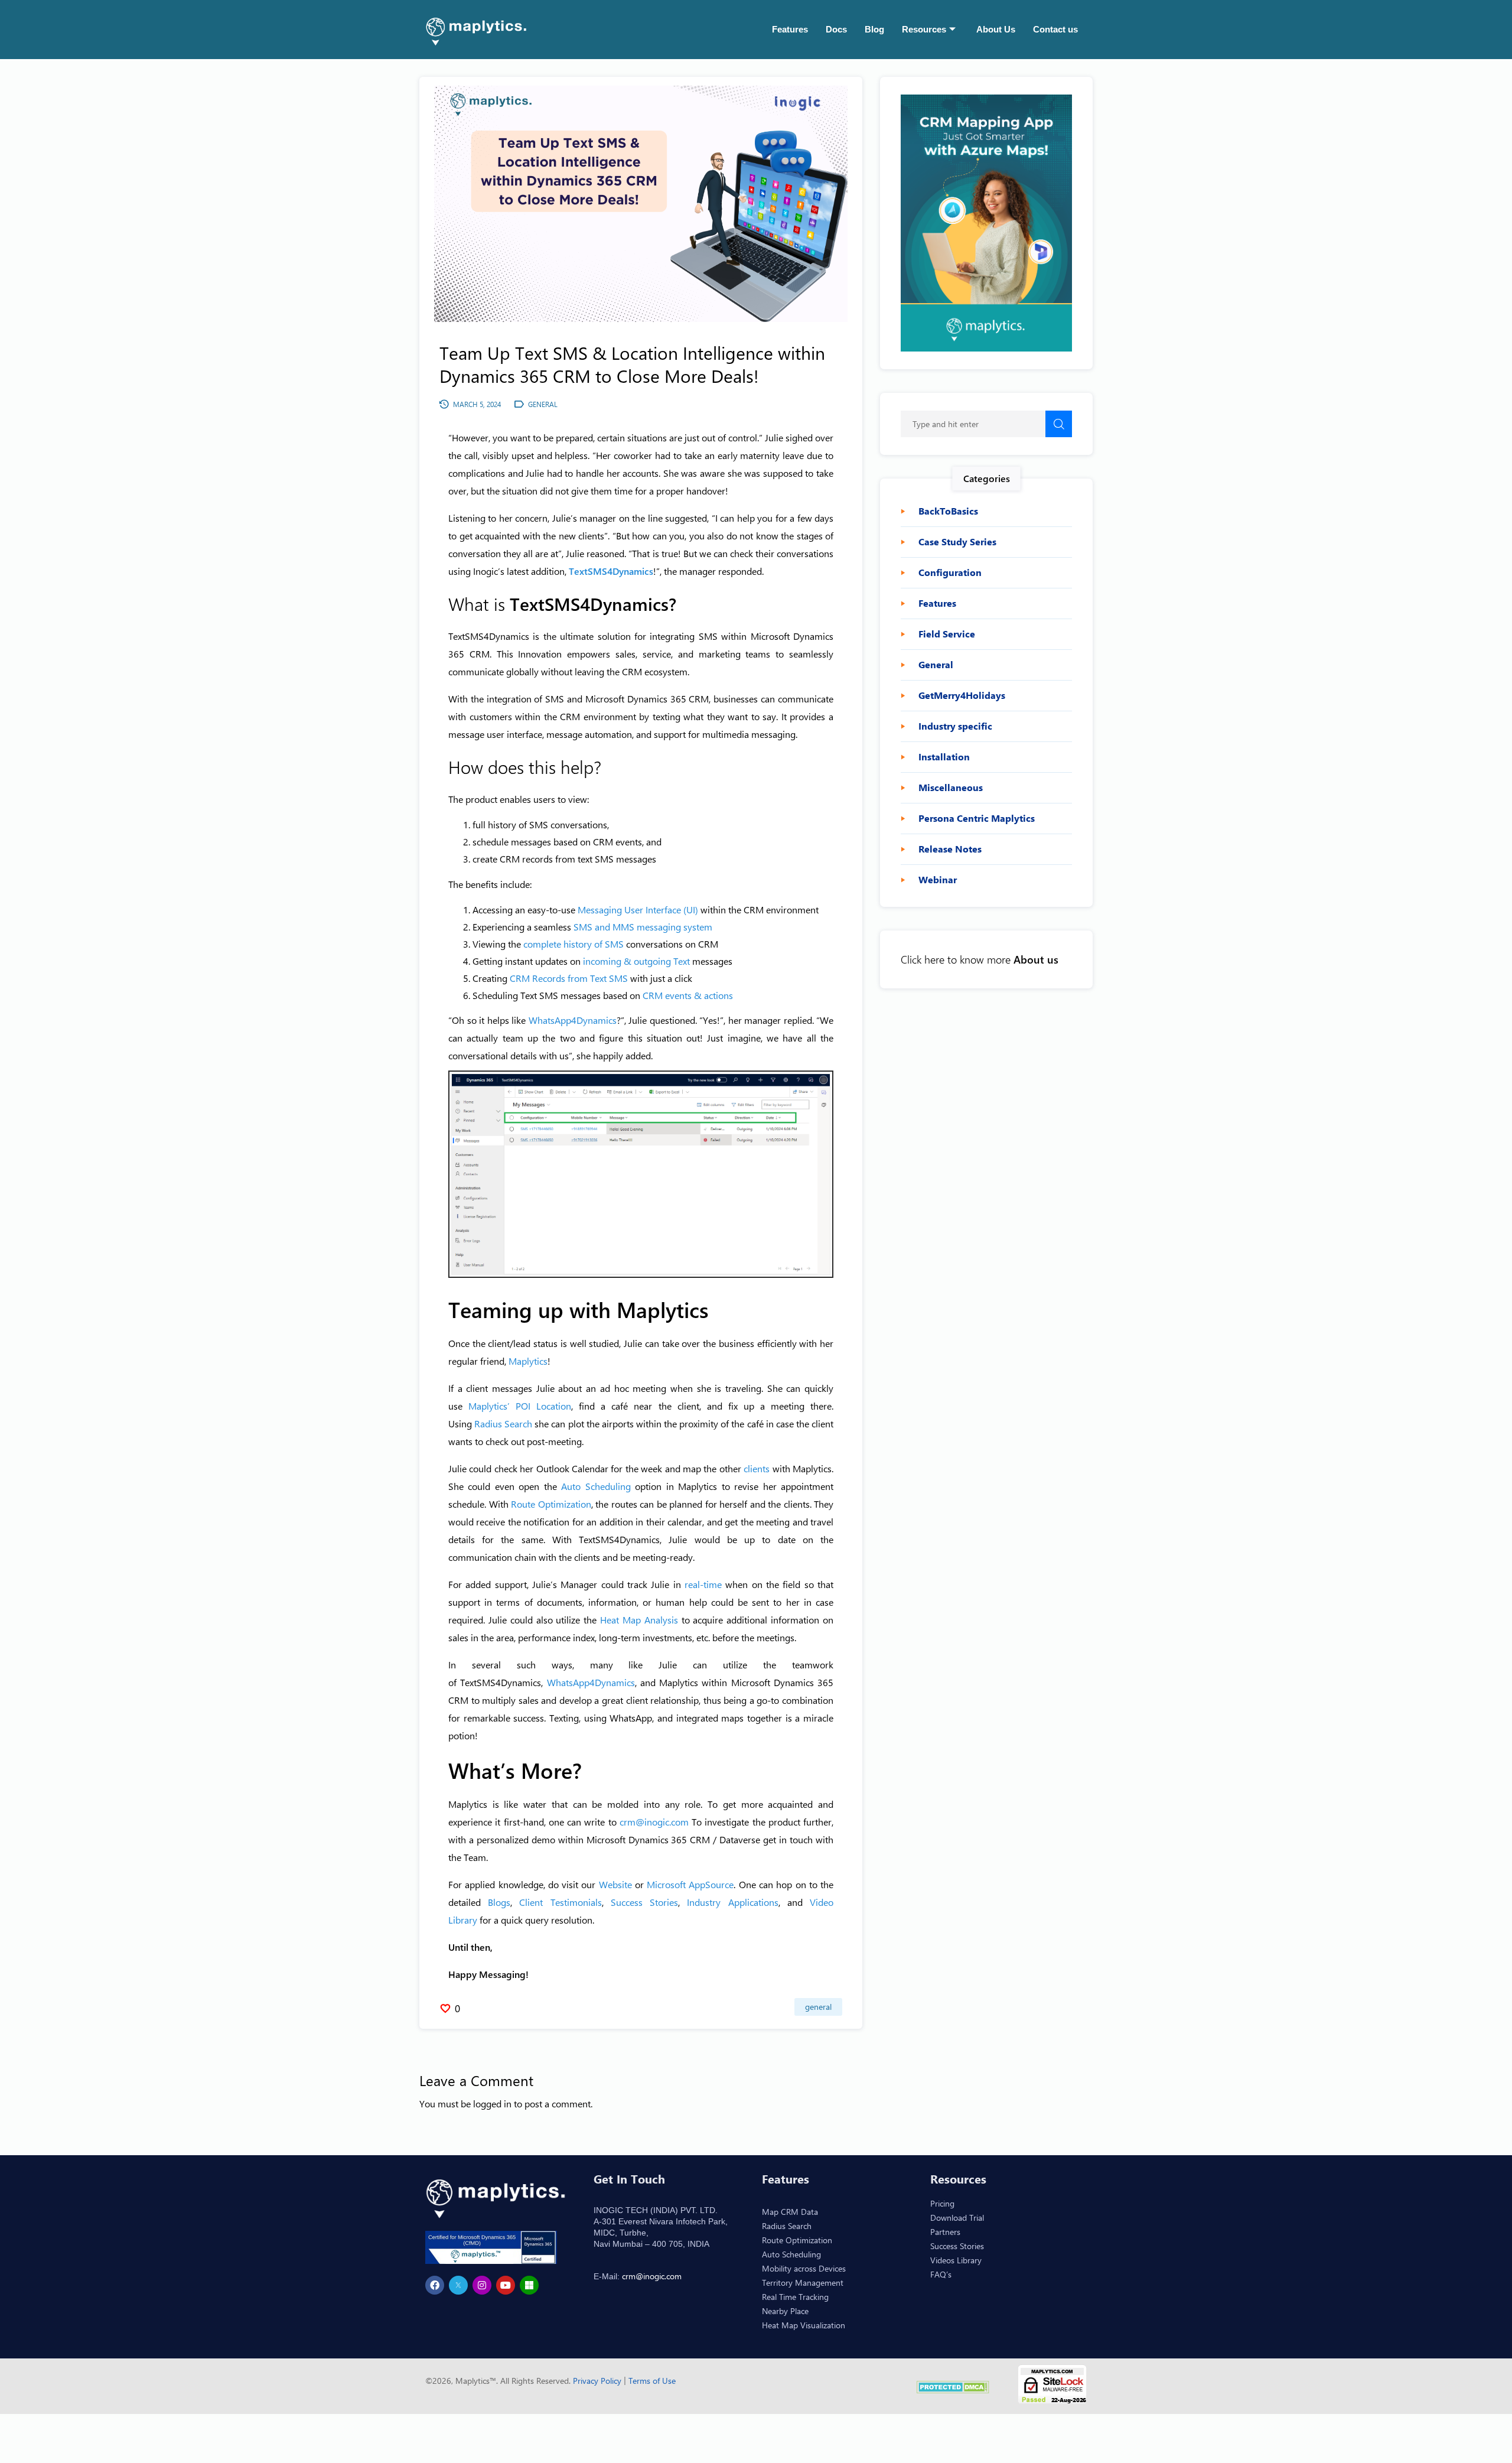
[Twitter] (458, 2285)
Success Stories (644, 1902)
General (818, 2007)
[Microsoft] (529, 2285)
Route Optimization (551, 1504)
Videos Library (956, 2260)
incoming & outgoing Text (636, 961)
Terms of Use (652, 2381)
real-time (703, 1584)
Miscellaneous (951, 788)
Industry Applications (732, 1902)
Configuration (950, 572)
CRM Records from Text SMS (569, 978)
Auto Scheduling (596, 1486)
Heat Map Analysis (639, 1620)
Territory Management (803, 2283)
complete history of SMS (573, 944)
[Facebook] (435, 2285)
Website (615, 1884)
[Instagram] (482, 2285)
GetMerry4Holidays (962, 695)
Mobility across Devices (804, 2268)
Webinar (938, 880)
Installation (944, 757)
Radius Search (503, 1424)
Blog (874, 29)
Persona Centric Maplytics (977, 818)
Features (790, 29)
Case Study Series (957, 542)
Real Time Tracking (795, 2297)
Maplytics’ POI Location (520, 1406)
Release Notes (950, 849)
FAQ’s (941, 2274)
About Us (996, 29)
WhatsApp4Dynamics (573, 1020)
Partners (945, 2232)
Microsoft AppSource (690, 1884)
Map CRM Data (790, 2212)
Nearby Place (785, 2311)
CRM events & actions (688, 995)
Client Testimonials (560, 1902)
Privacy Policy (598, 2381)
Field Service (947, 634)
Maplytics (528, 1361)
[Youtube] (506, 2285)
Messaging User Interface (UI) (638, 910)
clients (758, 1468)
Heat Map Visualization (804, 2325)
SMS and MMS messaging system (643, 927)
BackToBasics (948, 511)
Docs (836, 29)
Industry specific (955, 726)
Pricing (942, 2203)
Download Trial (957, 2218)
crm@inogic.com (654, 1822)
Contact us (1055, 29)
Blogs (499, 1902)
